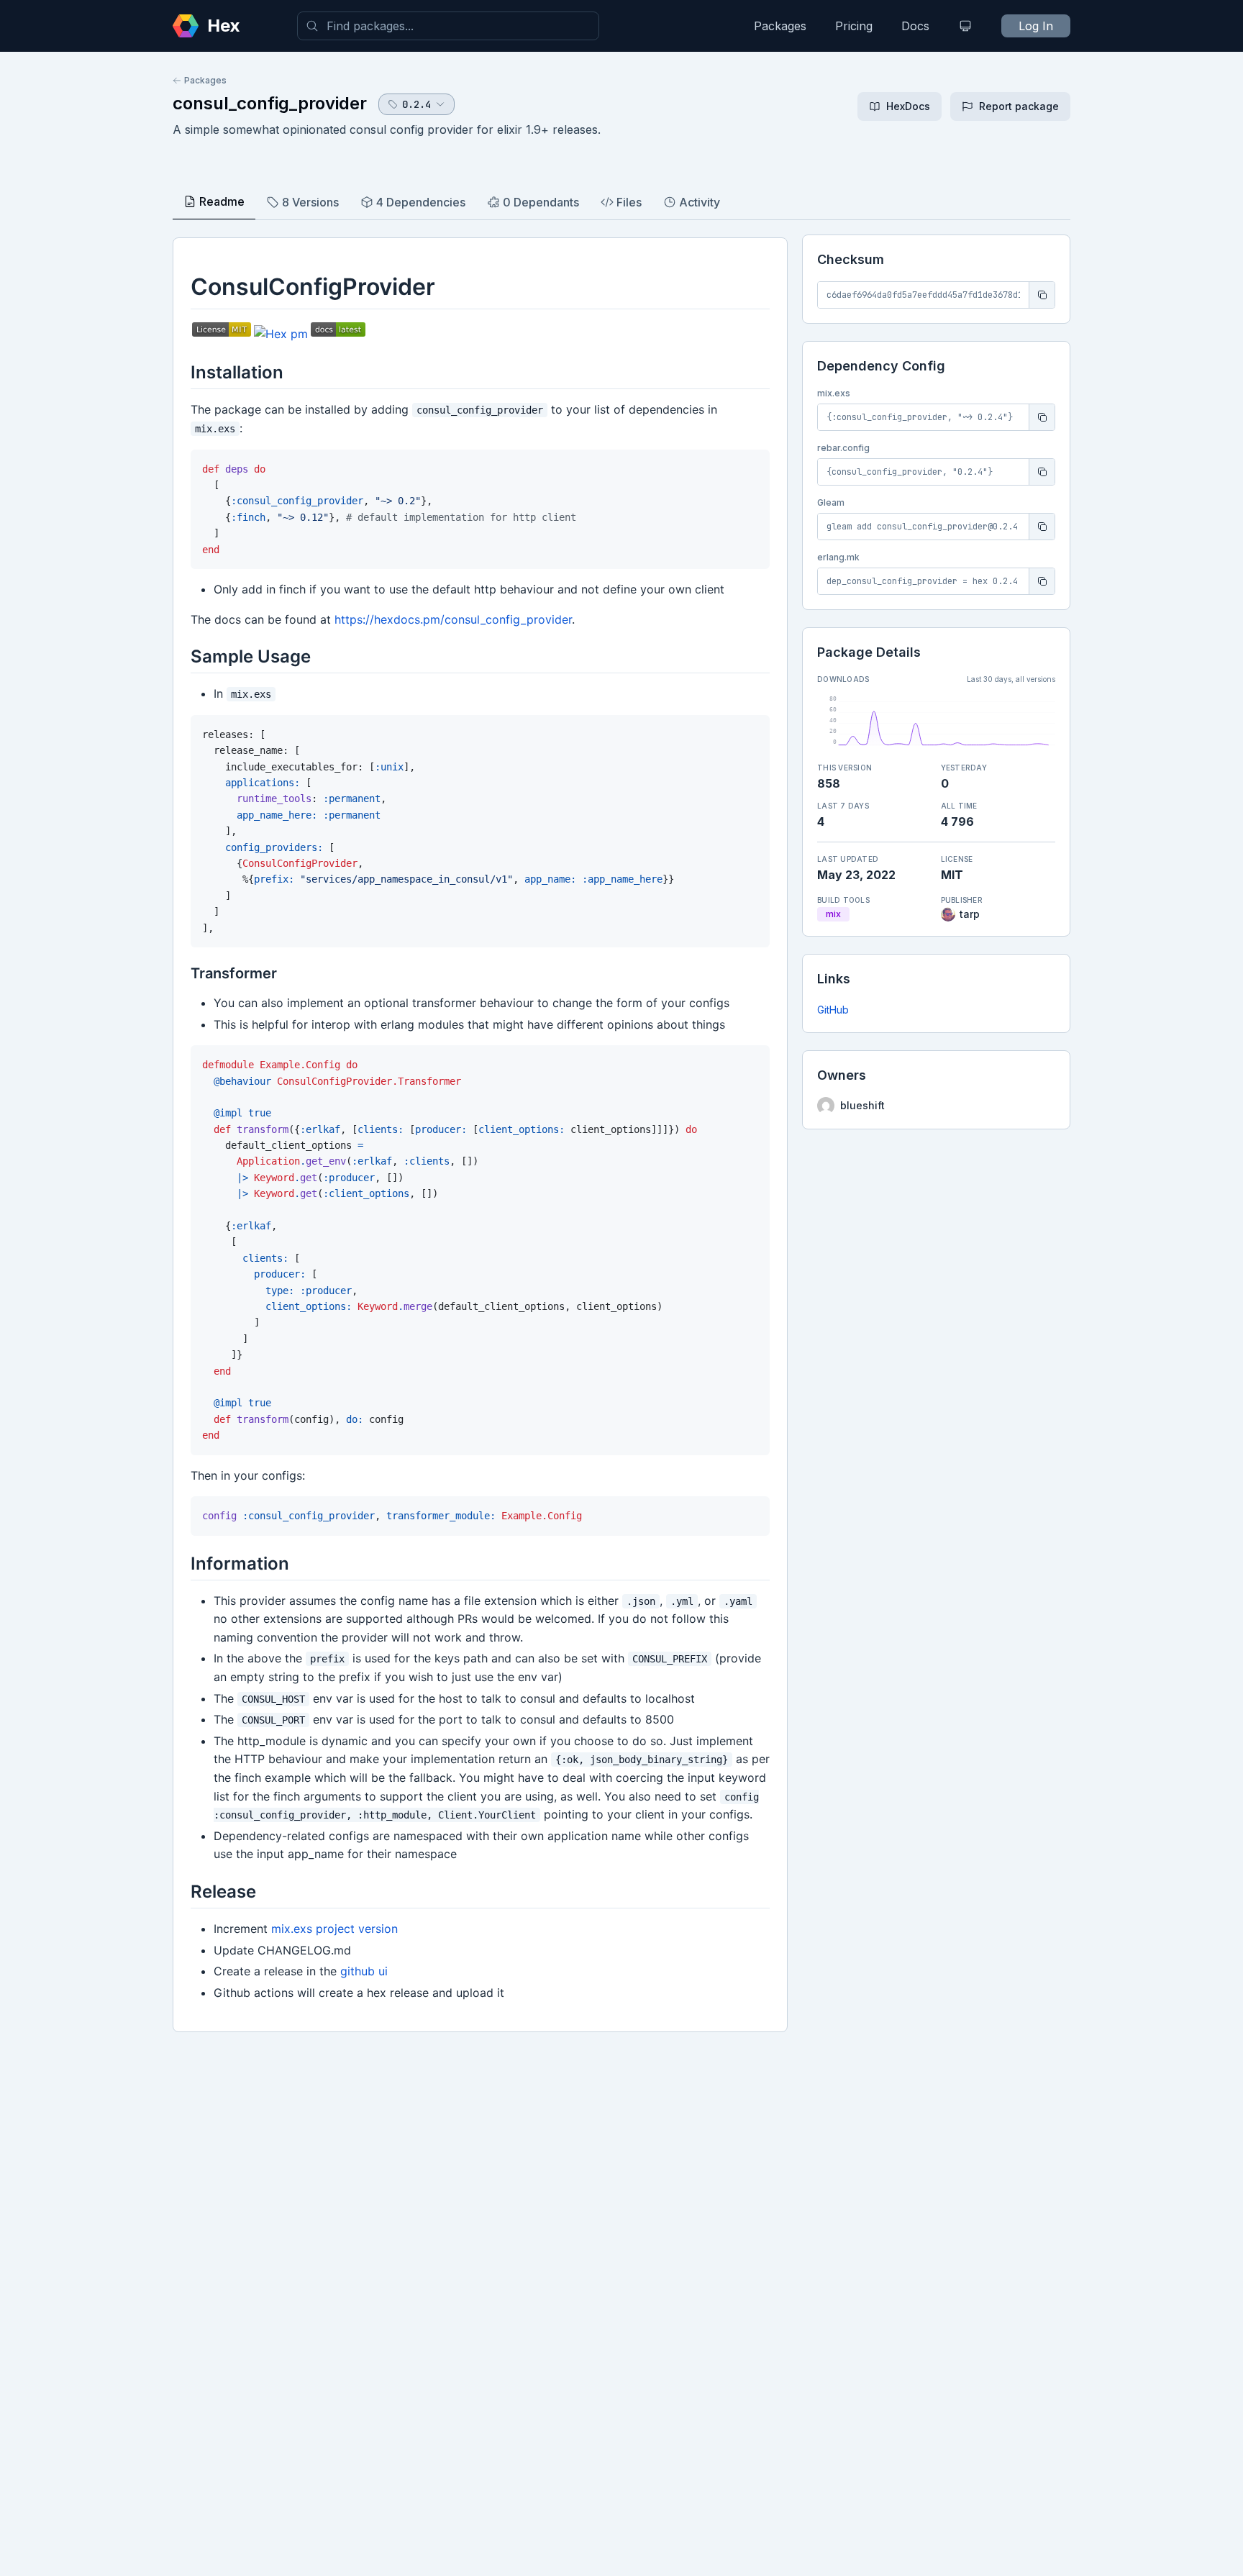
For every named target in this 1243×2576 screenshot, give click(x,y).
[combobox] (448, 26)
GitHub (833, 1010)
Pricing (854, 26)
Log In (1036, 26)
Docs (915, 26)
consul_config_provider (270, 103)
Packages (780, 26)
